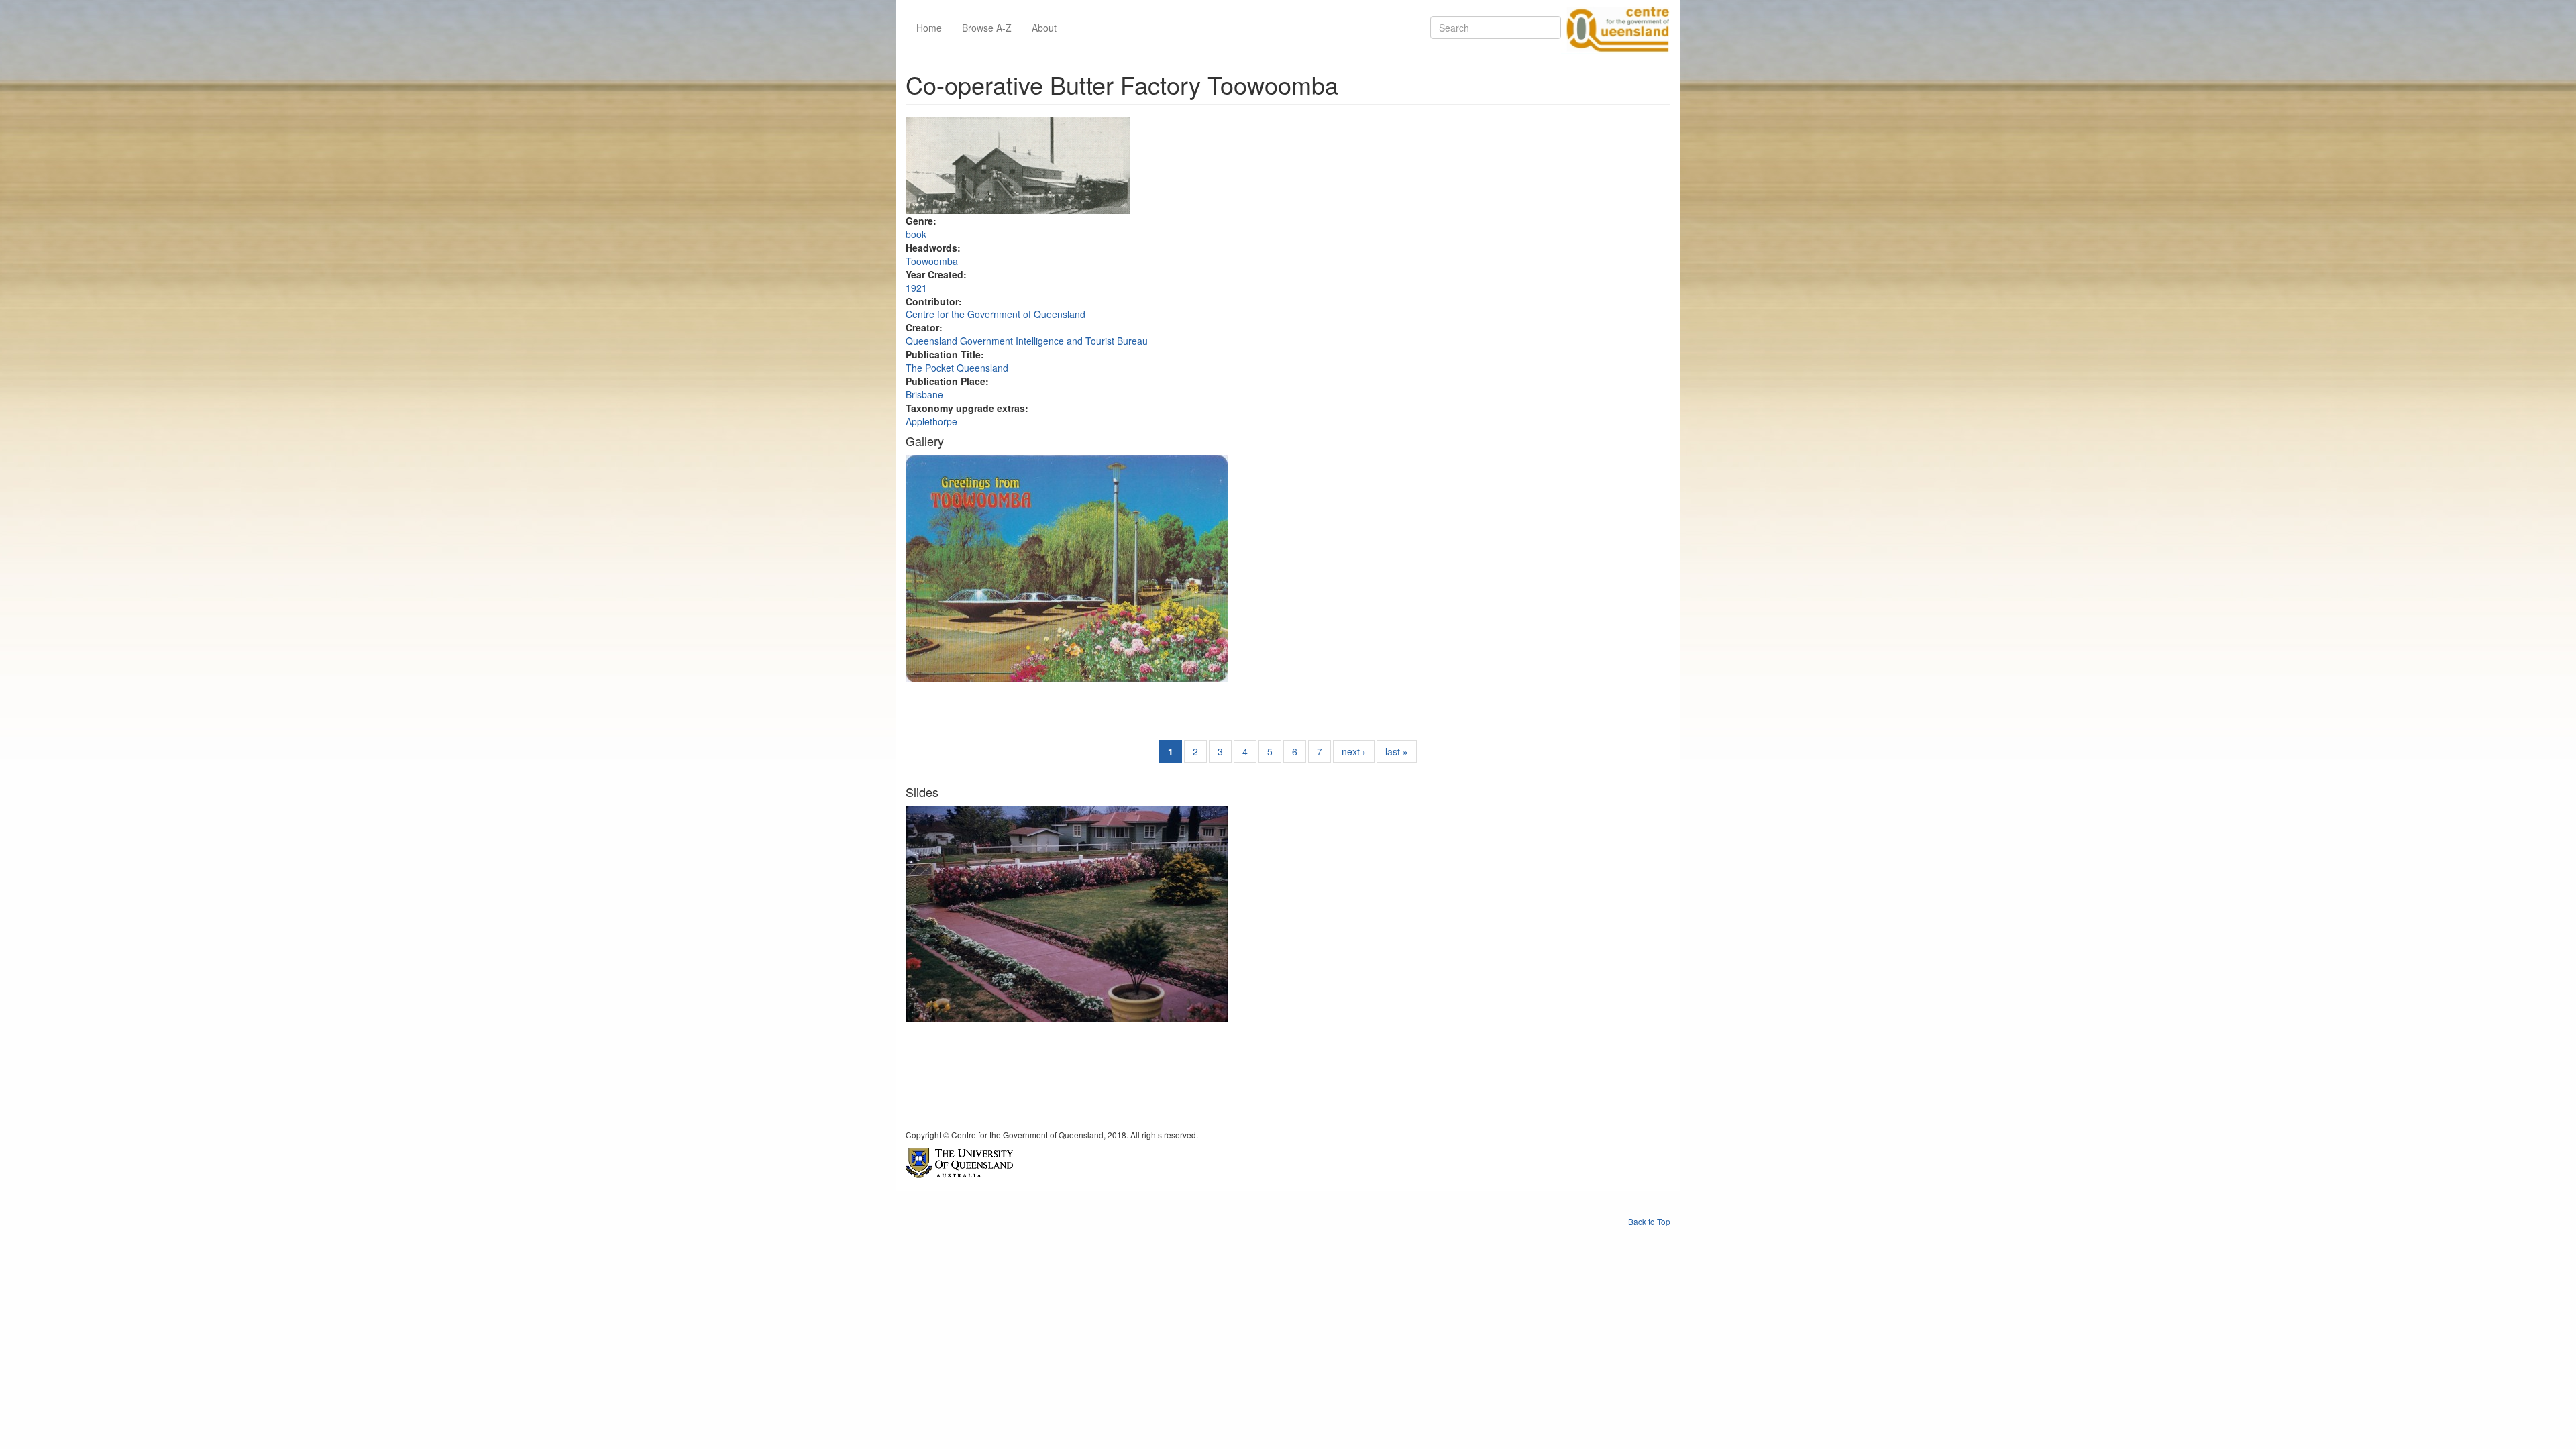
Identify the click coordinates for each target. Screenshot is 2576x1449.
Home (929, 28)
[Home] (1615, 28)
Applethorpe (931, 421)
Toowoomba (932, 261)
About (1044, 28)
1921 (916, 288)
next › (1354, 751)
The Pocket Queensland (957, 368)
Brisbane (924, 394)
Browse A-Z (987, 28)
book (916, 234)
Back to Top (1649, 1221)
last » (1397, 751)
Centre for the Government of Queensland (996, 314)
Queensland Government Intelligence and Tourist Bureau (1027, 341)
